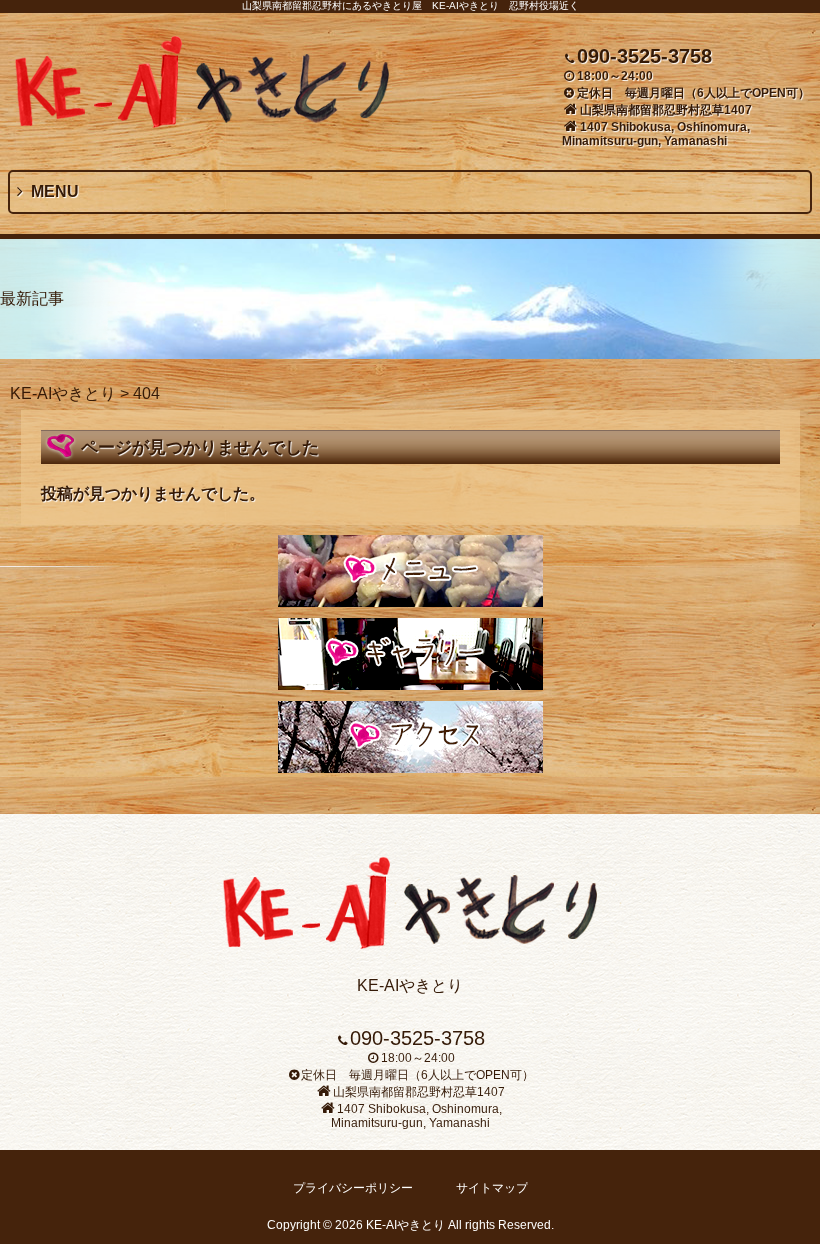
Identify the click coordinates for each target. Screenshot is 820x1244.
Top (772, 1196)
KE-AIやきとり (63, 393)
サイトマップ (492, 1188)
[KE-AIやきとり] (202, 122)
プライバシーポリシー (353, 1188)
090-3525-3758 (644, 56)
